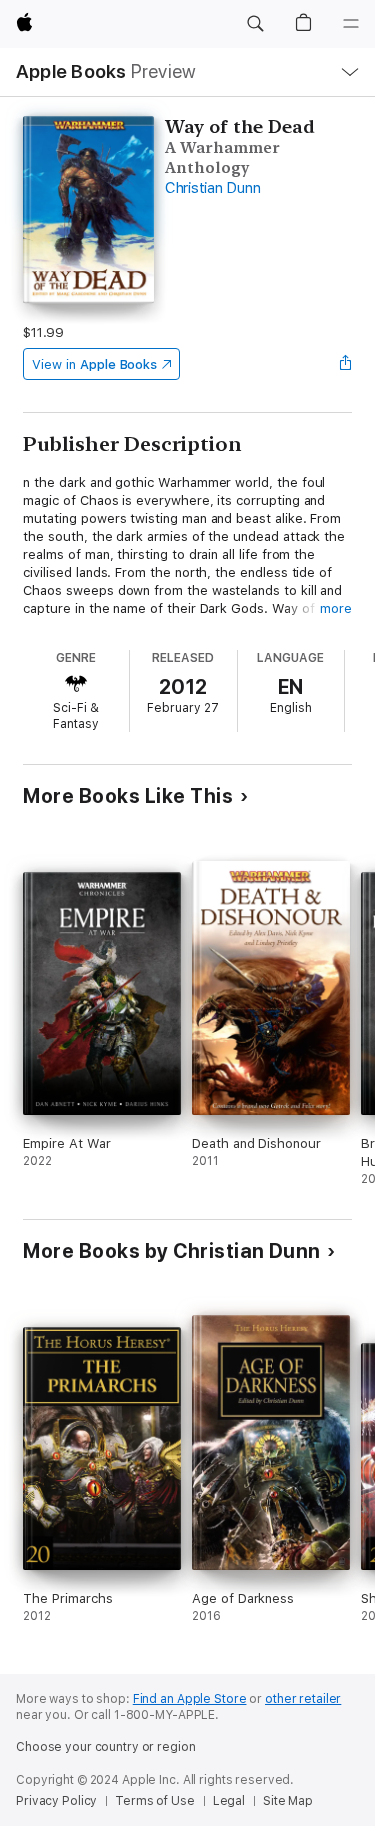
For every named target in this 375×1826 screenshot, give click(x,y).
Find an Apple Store (190, 1699)
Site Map (288, 1801)
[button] (255, 24)
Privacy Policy (56, 1801)
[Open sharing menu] (346, 364)
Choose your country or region (106, 1747)
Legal (229, 1801)
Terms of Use (155, 1801)
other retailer (303, 1699)
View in (94, 364)
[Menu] (351, 24)
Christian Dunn (213, 188)
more (336, 608)
